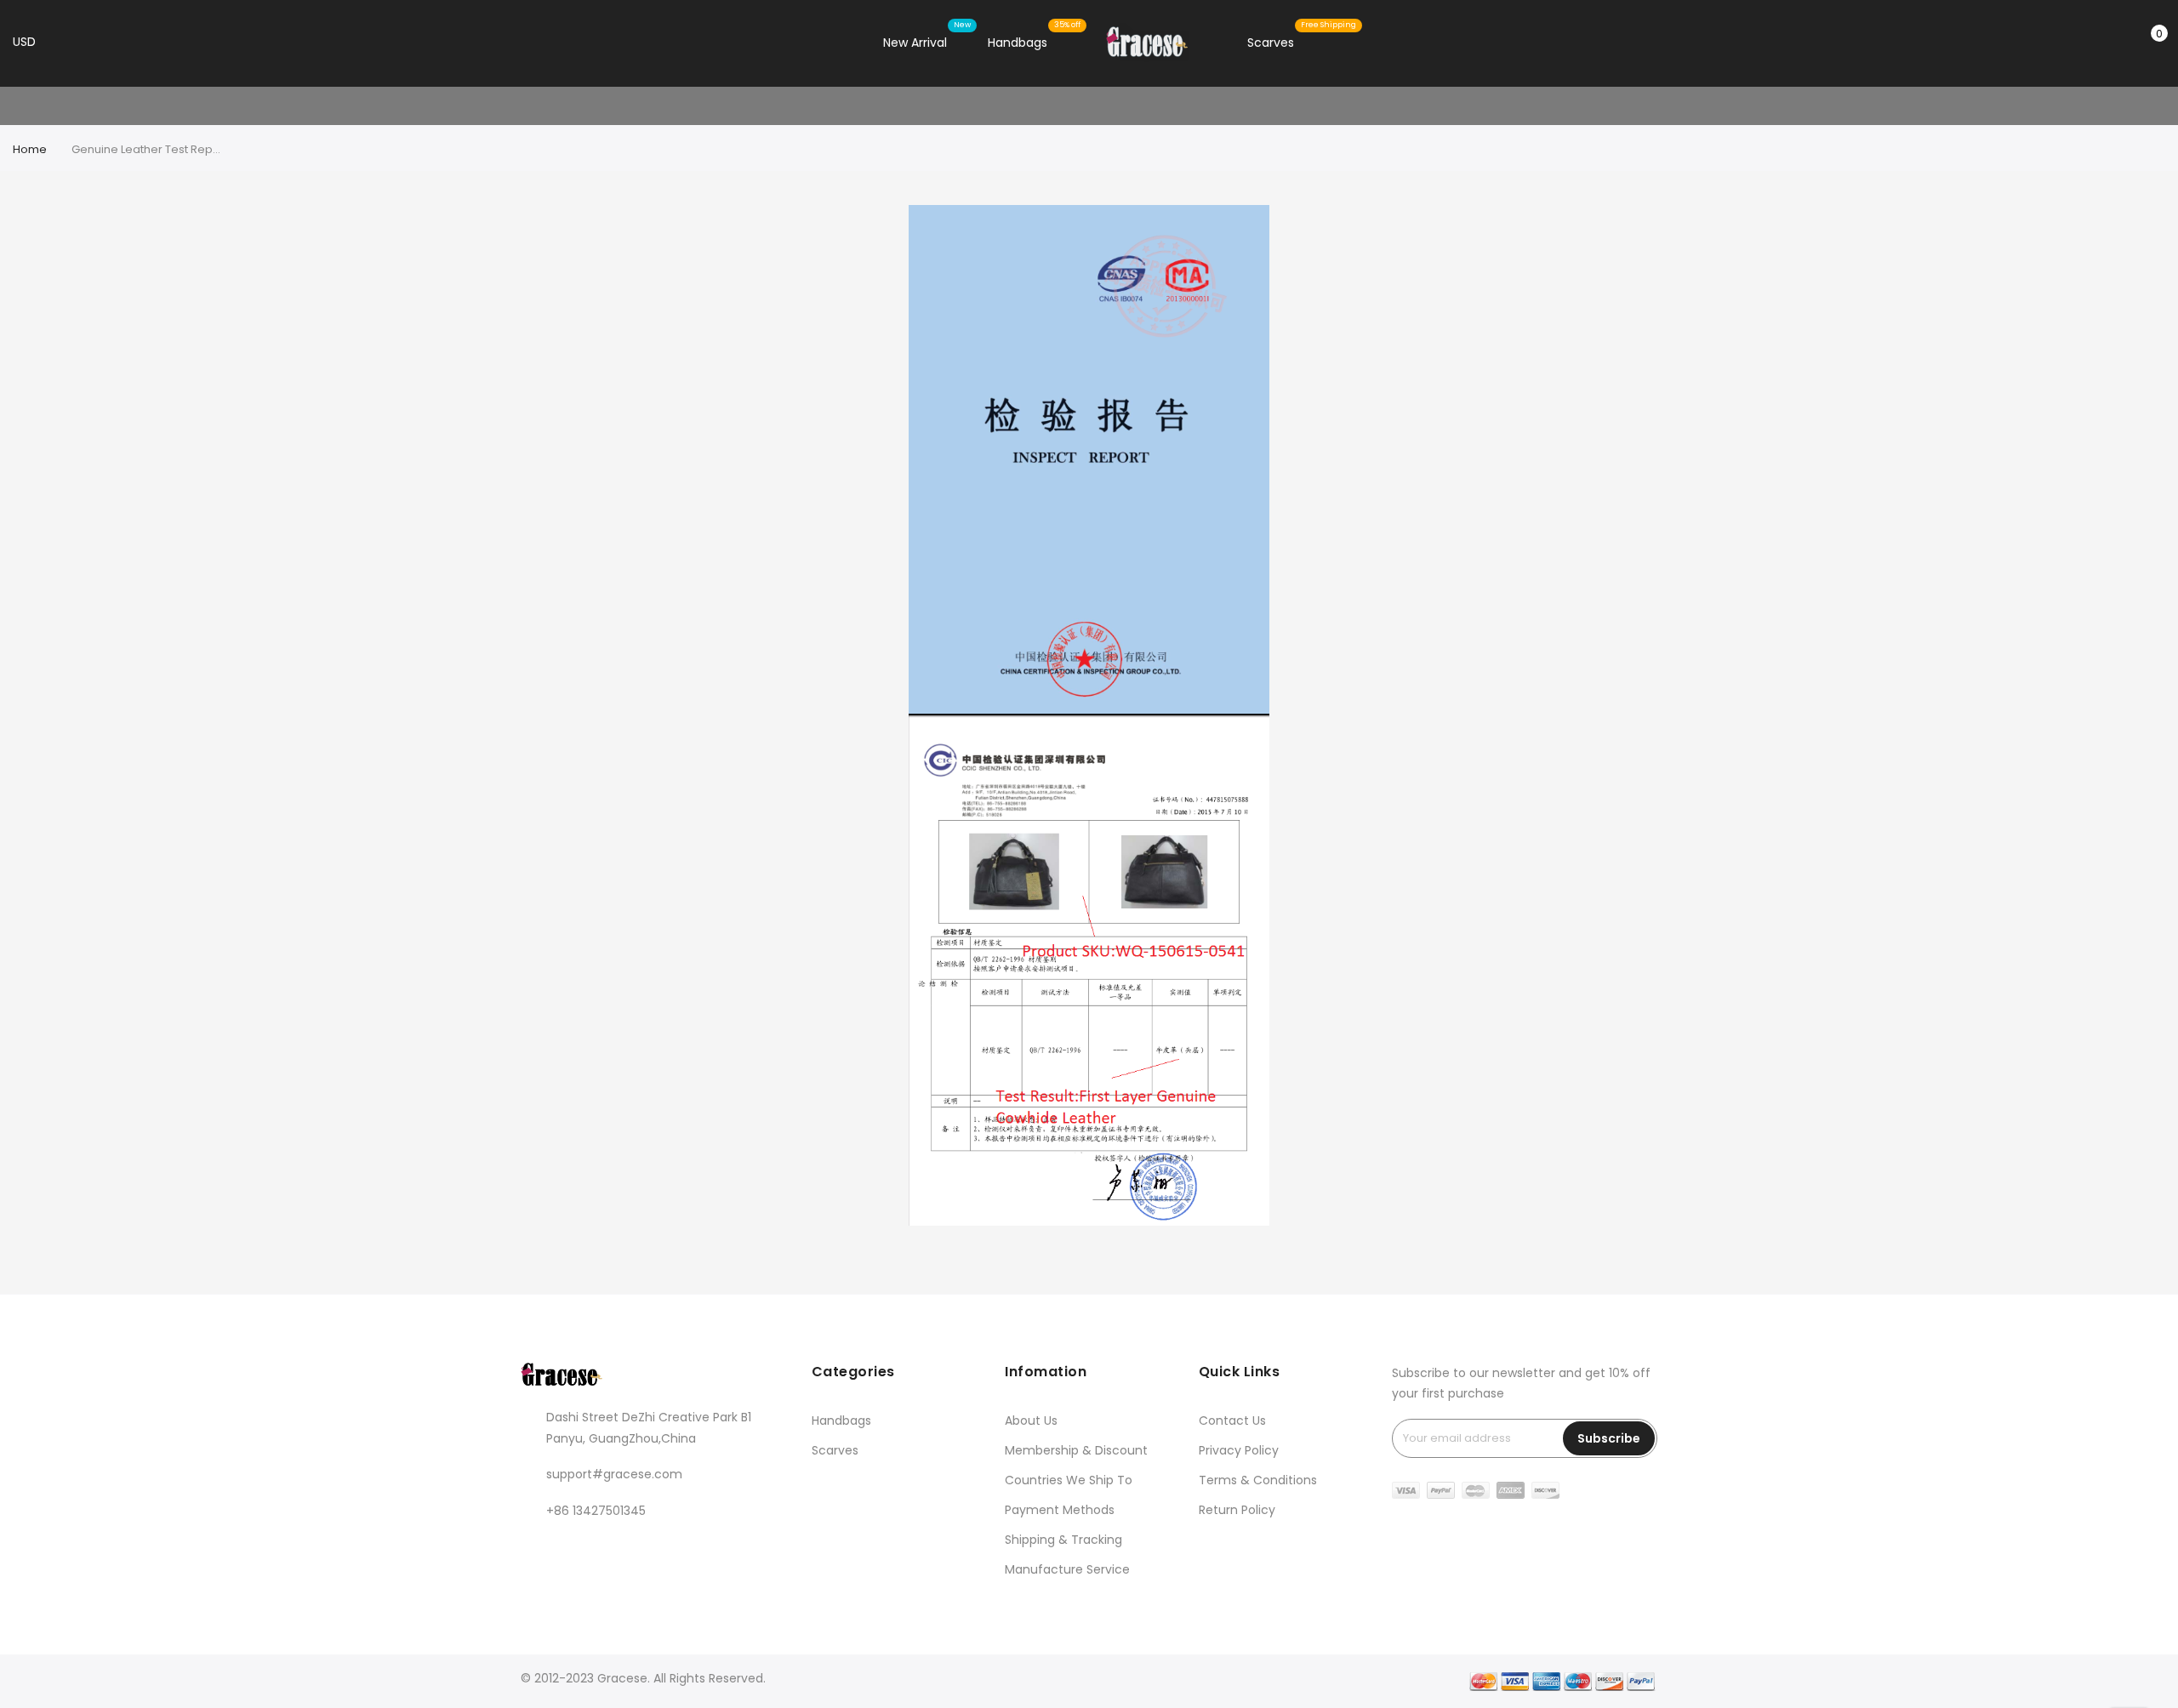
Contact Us (1232, 1420)
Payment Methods (1060, 1510)
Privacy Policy (1239, 1450)
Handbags (841, 1420)
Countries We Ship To (1069, 1480)
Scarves (835, 1450)
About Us (1031, 1420)
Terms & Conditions (1258, 1480)
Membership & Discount (1076, 1450)
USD (26, 42)
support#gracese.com (614, 1474)
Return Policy (1237, 1510)
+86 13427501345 (596, 1511)
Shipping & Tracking (1063, 1540)
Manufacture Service (1067, 1569)
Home (30, 149)
